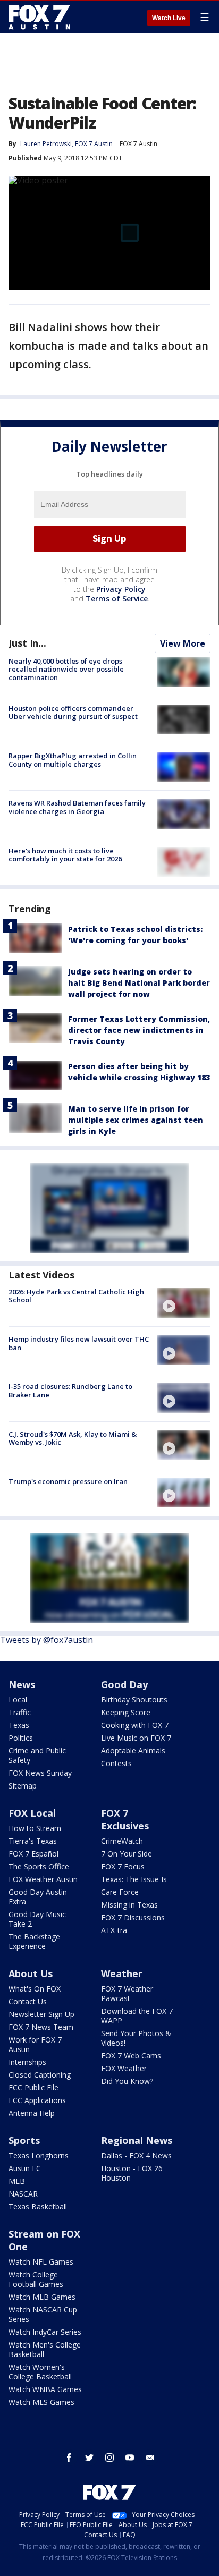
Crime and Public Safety (37, 1755)
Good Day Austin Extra (38, 1897)
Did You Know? (127, 2081)
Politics (21, 1738)
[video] (184, 1303)
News (22, 1684)
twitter (89, 2458)
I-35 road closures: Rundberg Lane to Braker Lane (70, 1391)
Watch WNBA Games (45, 2389)
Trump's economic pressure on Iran (68, 1481)
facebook (69, 2458)
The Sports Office (39, 1866)
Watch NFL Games (41, 2262)
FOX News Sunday (40, 1773)
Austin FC (25, 2168)
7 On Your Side (127, 1854)
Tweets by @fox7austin (47, 1640)
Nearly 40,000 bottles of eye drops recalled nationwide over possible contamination (66, 669)
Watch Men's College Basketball (45, 2349)
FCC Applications (37, 2100)
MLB (17, 2181)
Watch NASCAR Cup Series (43, 2314)
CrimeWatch (122, 1841)
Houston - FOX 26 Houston (132, 2173)
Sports (24, 2140)
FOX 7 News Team (41, 2027)
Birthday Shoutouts (134, 1700)
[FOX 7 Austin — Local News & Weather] (39, 17)
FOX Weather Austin (43, 1879)
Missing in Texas (129, 1905)
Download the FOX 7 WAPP (137, 2016)
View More (183, 643)
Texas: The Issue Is (134, 1879)
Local (18, 1700)
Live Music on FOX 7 (136, 1738)
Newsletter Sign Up (41, 2014)
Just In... (27, 643)
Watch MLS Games (41, 2402)
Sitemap (23, 1786)
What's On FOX (35, 1989)
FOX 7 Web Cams (131, 2056)
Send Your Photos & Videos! (136, 2038)
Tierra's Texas (33, 1841)
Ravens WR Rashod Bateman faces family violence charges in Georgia (77, 807)
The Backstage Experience (34, 1941)
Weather (122, 1973)
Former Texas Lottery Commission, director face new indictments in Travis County (139, 1030)
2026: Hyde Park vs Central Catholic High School (76, 1296)
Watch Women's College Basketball (40, 2372)
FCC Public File (33, 2087)
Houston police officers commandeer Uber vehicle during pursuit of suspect (73, 713)
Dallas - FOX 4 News (136, 2155)
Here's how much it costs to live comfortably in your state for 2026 (65, 855)
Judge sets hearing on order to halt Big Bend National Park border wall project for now (139, 983)
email (150, 2458)
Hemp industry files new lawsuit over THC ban (79, 1343)
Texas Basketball (38, 2206)
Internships (27, 2062)
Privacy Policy (121, 589)
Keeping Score (126, 1712)
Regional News (137, 2140)
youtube (130, 2458)
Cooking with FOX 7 (135, 1725)
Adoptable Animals (133, 1751)
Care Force (120, 1892)
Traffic (20, 1712)
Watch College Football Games (36, 2279)
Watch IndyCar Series (45, 2332)
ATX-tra (114, 1930)
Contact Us (28, 2001)
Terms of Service (117, 599)
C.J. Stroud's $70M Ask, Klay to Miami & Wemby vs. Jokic (73, 1438)
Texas (19, 1725)
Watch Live (169, 18)
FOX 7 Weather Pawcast (127, 1993)
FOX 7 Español (33, 1854)
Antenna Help (32, 2113)
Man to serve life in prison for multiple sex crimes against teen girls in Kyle (136, 1120)
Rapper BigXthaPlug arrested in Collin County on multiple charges (73, 760)
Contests (116, 1763)
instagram (109, 2458)
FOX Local (32, 1813)
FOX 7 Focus (123, 1866)
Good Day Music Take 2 (37, 1919)
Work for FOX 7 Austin (35, 2044)
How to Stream (35, 1828)
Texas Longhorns (39, 2155)
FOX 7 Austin (138, 144)
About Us (31, 1973)
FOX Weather (124, 2068)
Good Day (124, 1684)
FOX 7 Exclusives (125, 1819)
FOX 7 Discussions (133, 1917)
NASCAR (23, 2194)
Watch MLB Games (42, 2297)
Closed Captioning (40, 2075)
